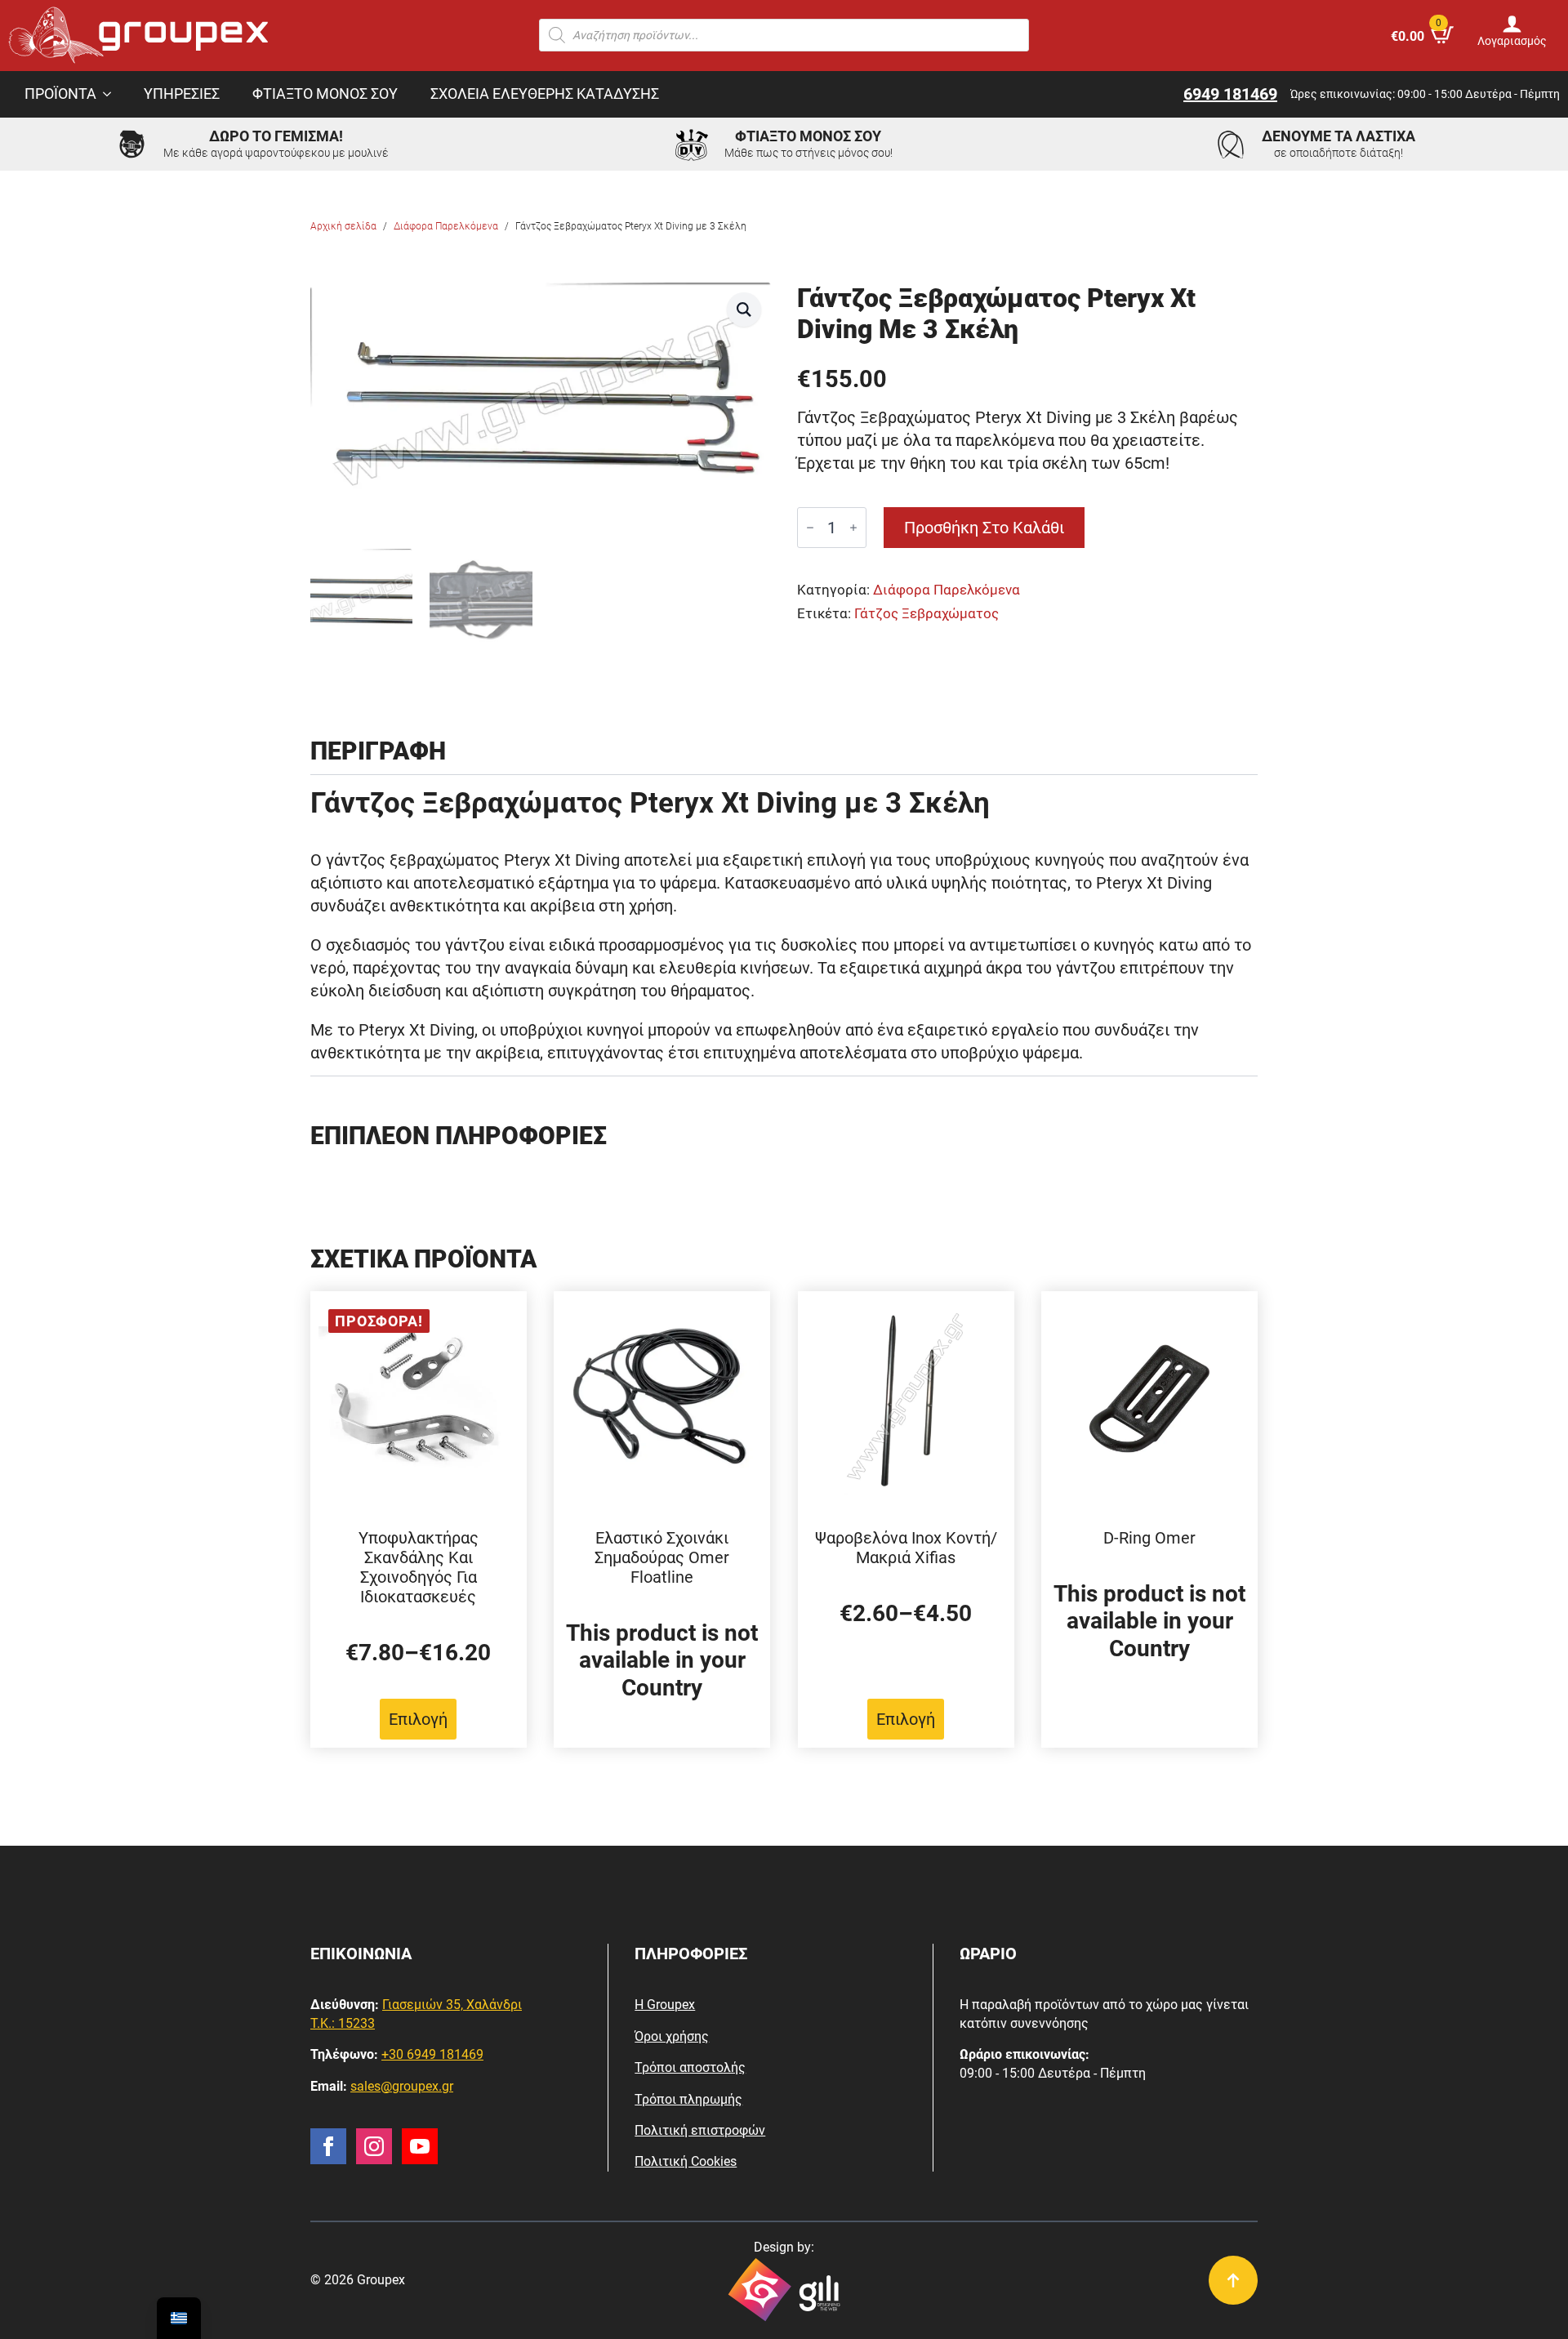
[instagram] (374, 2146)
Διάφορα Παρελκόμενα (446, 226)
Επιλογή (418, 1719)
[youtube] (420, 2146)
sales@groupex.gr (402, 2086)
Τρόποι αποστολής (690, 2067)
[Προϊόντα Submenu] (112, 95)
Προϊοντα (60, 94)
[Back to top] (1233, 2280)
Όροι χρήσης (672, 2036)
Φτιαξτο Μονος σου (325, 94)
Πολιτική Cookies (686, 2161)
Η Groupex (665, 2005)
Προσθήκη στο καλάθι (984, 528)
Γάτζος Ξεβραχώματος (927, 614)
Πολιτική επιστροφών (700, 2130)
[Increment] (853, 528)
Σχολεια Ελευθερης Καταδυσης (545, 94)
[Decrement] (810, 528)
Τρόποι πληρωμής (688, 2099)
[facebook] (328, 2146)
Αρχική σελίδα (343, 226)
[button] (744, 310)
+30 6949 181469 (432, 2054)
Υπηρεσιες (182, 94)
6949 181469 (1230, 94)
